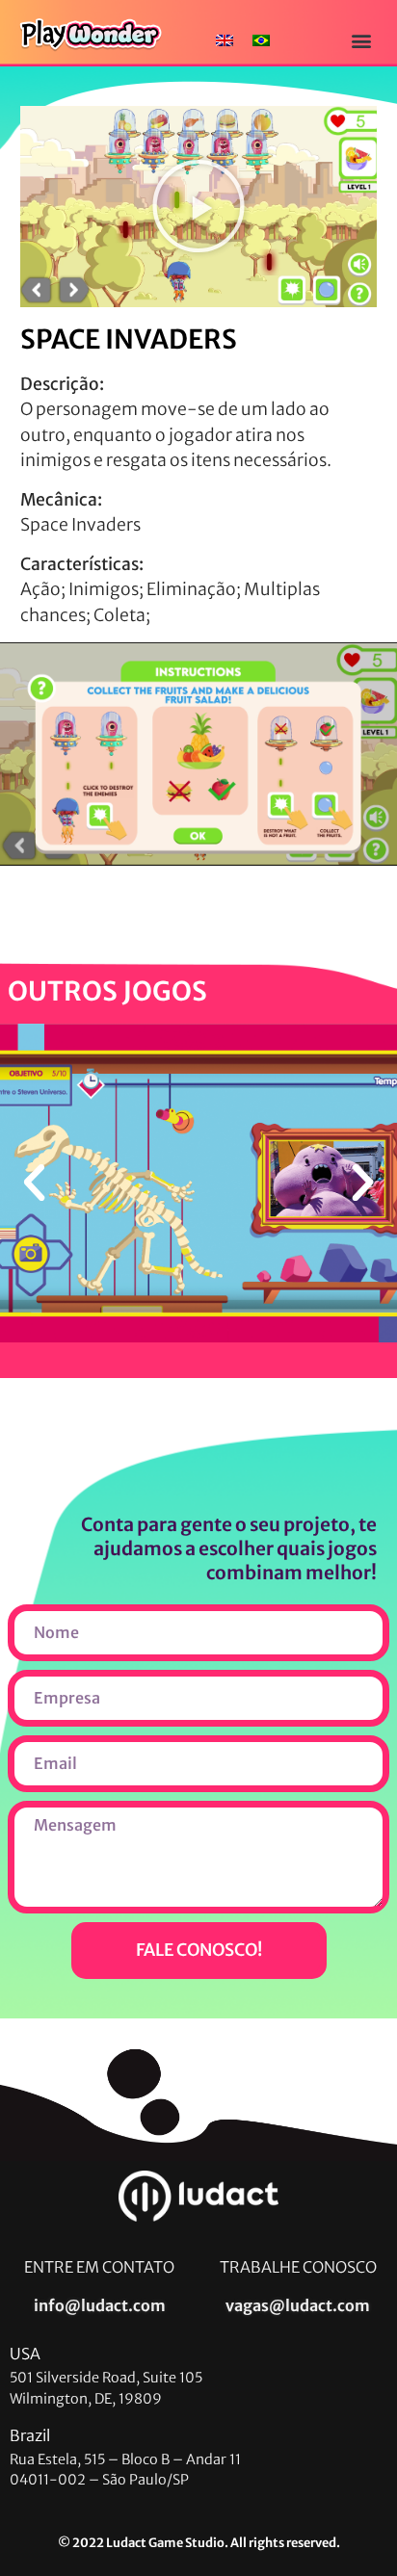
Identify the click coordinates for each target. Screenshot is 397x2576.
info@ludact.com (100, 2305)
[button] (362, 40)
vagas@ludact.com (298, 2305)
